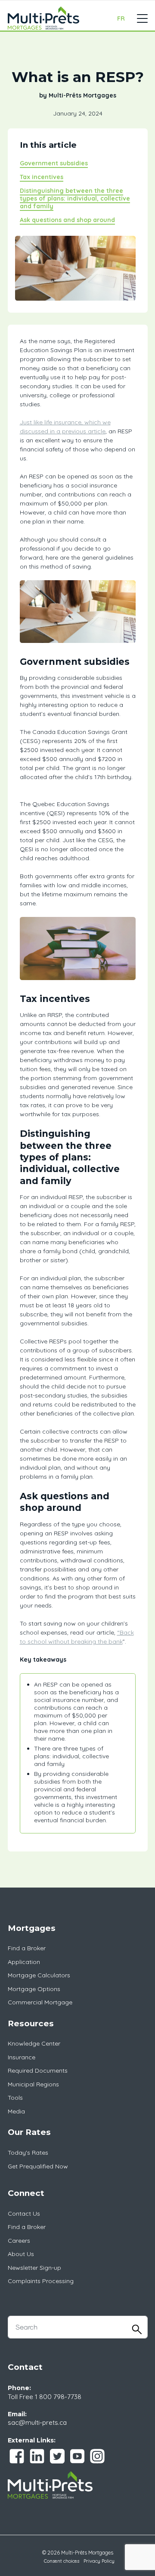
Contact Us (24, 2214)
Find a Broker (27, 1948)
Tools (15, 2098)
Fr (121, 18)
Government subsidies (54, 163)
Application (24, 1962)
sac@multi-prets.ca (37, 2422)
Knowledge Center (34, 2043)
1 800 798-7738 (58, 2397)
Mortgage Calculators (39, 1975)
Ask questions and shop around (67, 220)
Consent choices (62, 2561)
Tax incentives (42, 177)
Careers (19, 2241)
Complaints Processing (41, 2281)
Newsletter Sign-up (34, 2268)
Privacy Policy (99, 2561)
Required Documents (38, 2071)
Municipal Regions (33, 2084)
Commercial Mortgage (40, 2002)
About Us (21, 2254)
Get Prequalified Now (38, 2166)
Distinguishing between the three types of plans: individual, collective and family (75, 198)
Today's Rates (28, 2153)
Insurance (22, 2057)
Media (16, 2111)
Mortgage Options (34, 1989)
